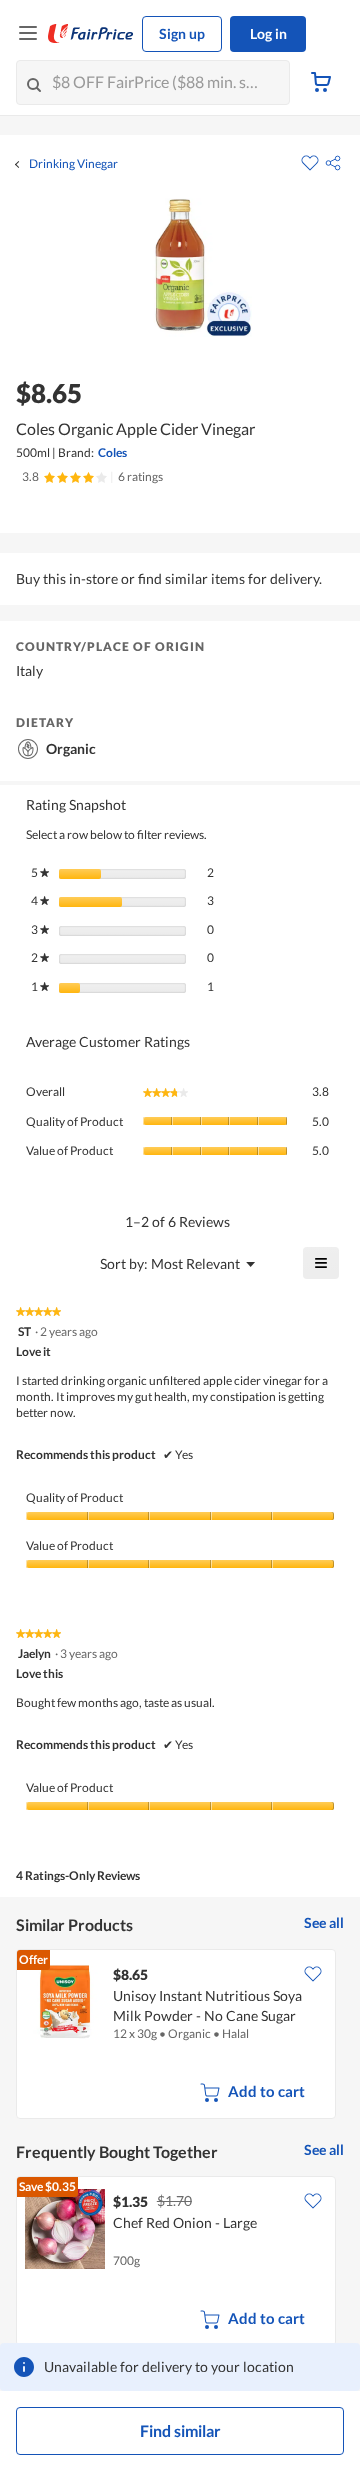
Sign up (182, 33)
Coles (112, 452)
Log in (268, 33)
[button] (333, 163)
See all (324, 1922)
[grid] (180, 2036)
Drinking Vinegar (73, 164)
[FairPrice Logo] (91, 34)
